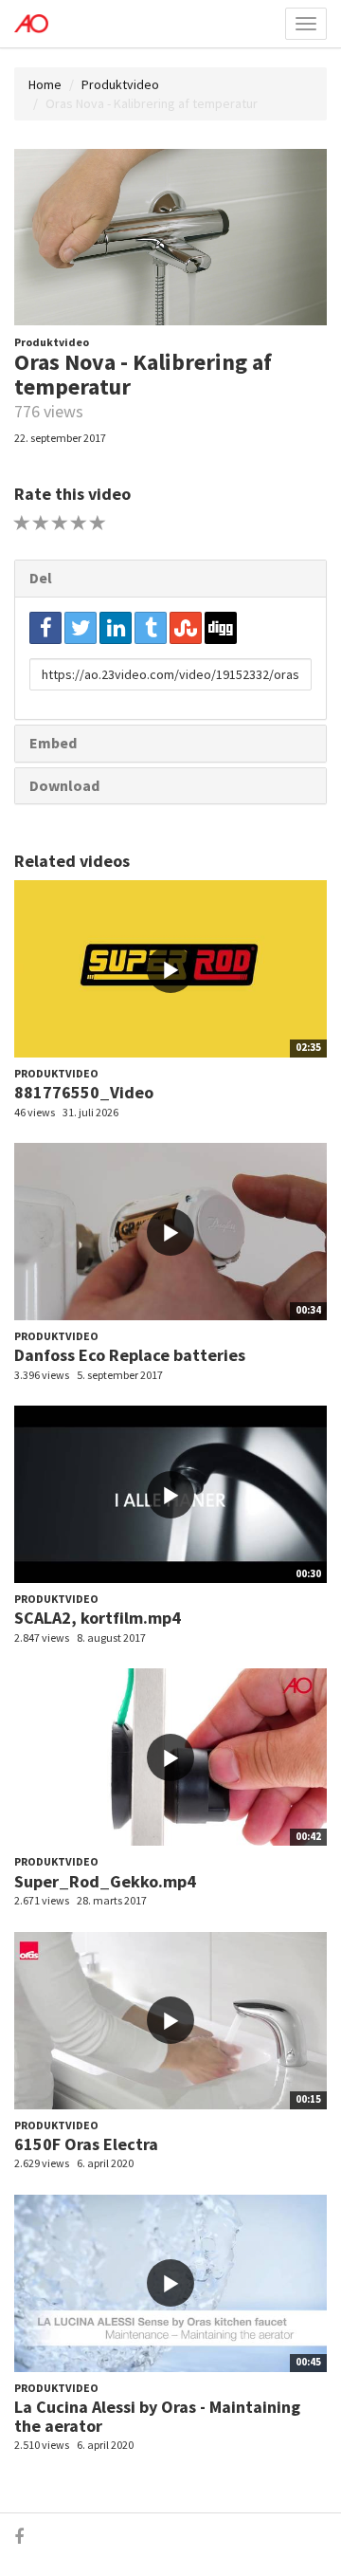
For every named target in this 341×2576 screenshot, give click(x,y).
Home (45, 84)
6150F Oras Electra (86, 2144)
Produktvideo (120, 84)
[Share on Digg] (221, 628)
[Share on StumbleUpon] (186, 628)
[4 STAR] (79, 523)
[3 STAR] (60, 523)
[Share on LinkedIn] (116, 628)
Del (41, 578)
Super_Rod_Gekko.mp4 (105, 1881)
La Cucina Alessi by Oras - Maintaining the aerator (157, 2416)
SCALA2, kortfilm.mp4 (98, 1618)
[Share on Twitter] (81, 628)
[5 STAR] (98, 523)
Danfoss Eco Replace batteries (130, 1355)
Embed (53, 743)
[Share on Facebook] (45, 628)
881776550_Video (84, 1092)
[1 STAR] (22, 523)
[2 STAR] (41, 523)
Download (64, 785)
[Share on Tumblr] (151, 628)
